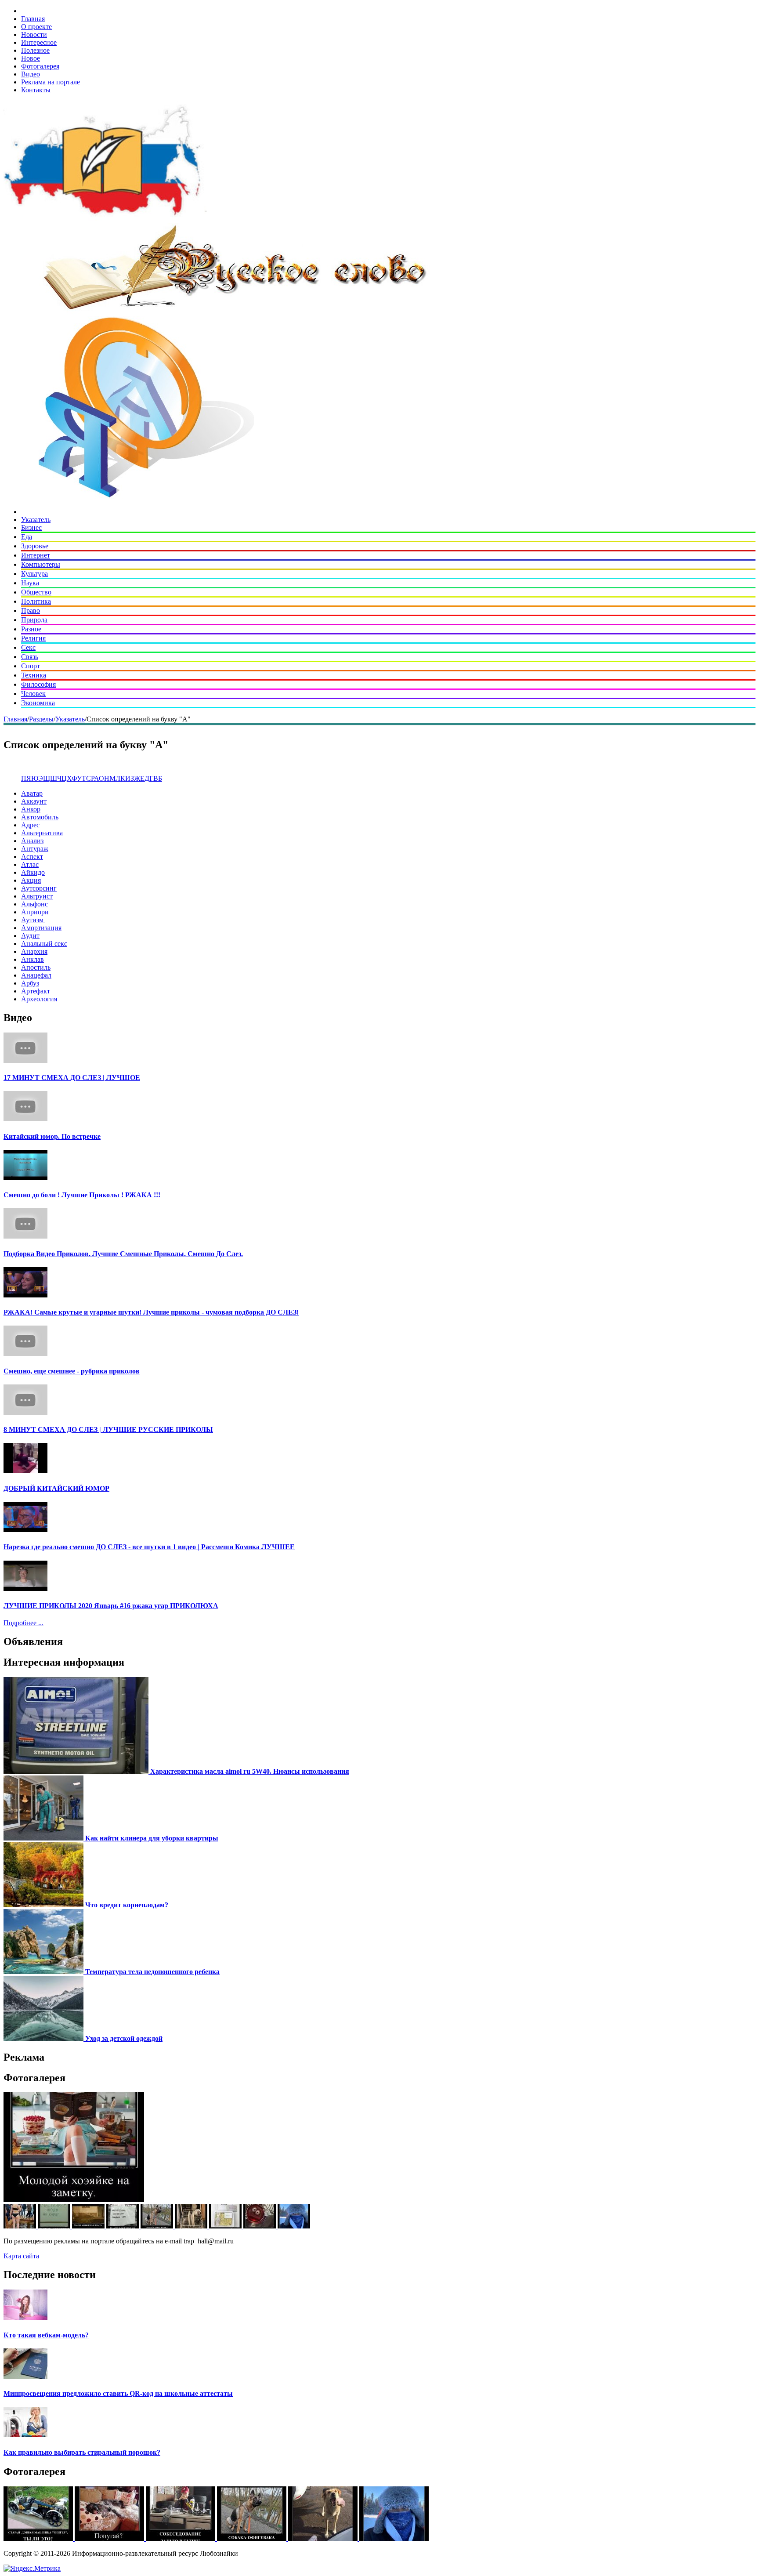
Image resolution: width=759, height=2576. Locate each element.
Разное (31, 629)
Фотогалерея (40, 66)
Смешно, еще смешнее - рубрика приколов (72, 1371)
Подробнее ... (23, 1623)
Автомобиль (40, 817)
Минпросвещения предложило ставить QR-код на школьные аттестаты (118, 2393)
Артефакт (36, 991)
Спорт (31, 666)
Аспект (32, 857)
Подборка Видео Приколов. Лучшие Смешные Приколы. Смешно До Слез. (123, 1254)
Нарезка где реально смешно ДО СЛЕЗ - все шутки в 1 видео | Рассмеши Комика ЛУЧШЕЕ (149, 1547)
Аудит (30, 936)
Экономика (38, 703)
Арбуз (30, 983)
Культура (34, 574)
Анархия (34, 951)
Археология (39, 999)
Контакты (36, 90)
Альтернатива (42, 833)
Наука (30, 583)
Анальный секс (44, 944)
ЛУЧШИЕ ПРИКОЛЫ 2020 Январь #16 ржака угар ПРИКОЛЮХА (111, 1606)
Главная (33, 19)
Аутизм (33, 920)
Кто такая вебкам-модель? (46, 2335)
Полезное (35, 50)
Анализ (32, 841)
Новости (34, 34)
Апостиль (36, 967)
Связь (30, 657)
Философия (38, 684)
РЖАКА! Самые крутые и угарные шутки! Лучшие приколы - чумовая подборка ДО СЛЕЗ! (151, 1312)
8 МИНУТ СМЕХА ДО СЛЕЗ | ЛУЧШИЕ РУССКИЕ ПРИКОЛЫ (108, 1429)
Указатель (36, 520)
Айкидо (33, 872)
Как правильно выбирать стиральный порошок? (82, 2452)
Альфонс (34, 904)
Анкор (31, 809)
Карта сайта (21, 2256)
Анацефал (36, 975)
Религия (33, 638)
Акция (31, 880)
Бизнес (31, 527)
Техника (34, 675)
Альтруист (37, 896)
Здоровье (35, 546)
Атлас (30, 864)
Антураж (35, 849)
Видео (31, 74)
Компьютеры (41, 564)
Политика (36, 601)
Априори (35, 912)
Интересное (39, 42)
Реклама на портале (51, 82)
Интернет (36, 555)
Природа (34, 620)
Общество (36, 592)
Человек (33, 694)
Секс (28, 647)
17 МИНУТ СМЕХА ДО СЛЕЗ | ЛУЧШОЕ (72, 1078)
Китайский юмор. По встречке (52, 1136)
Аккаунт (34, 801)
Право (31, 610)
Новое (31, 58)
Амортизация (41, 928)
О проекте (36, 27)
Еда (27, 537)
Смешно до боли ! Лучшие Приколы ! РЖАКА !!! (82, 1195)
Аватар (32, 793)
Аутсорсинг (39, 888)
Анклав (33, 959)
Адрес (30, 825)
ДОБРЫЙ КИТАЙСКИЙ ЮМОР (56, 1488)
